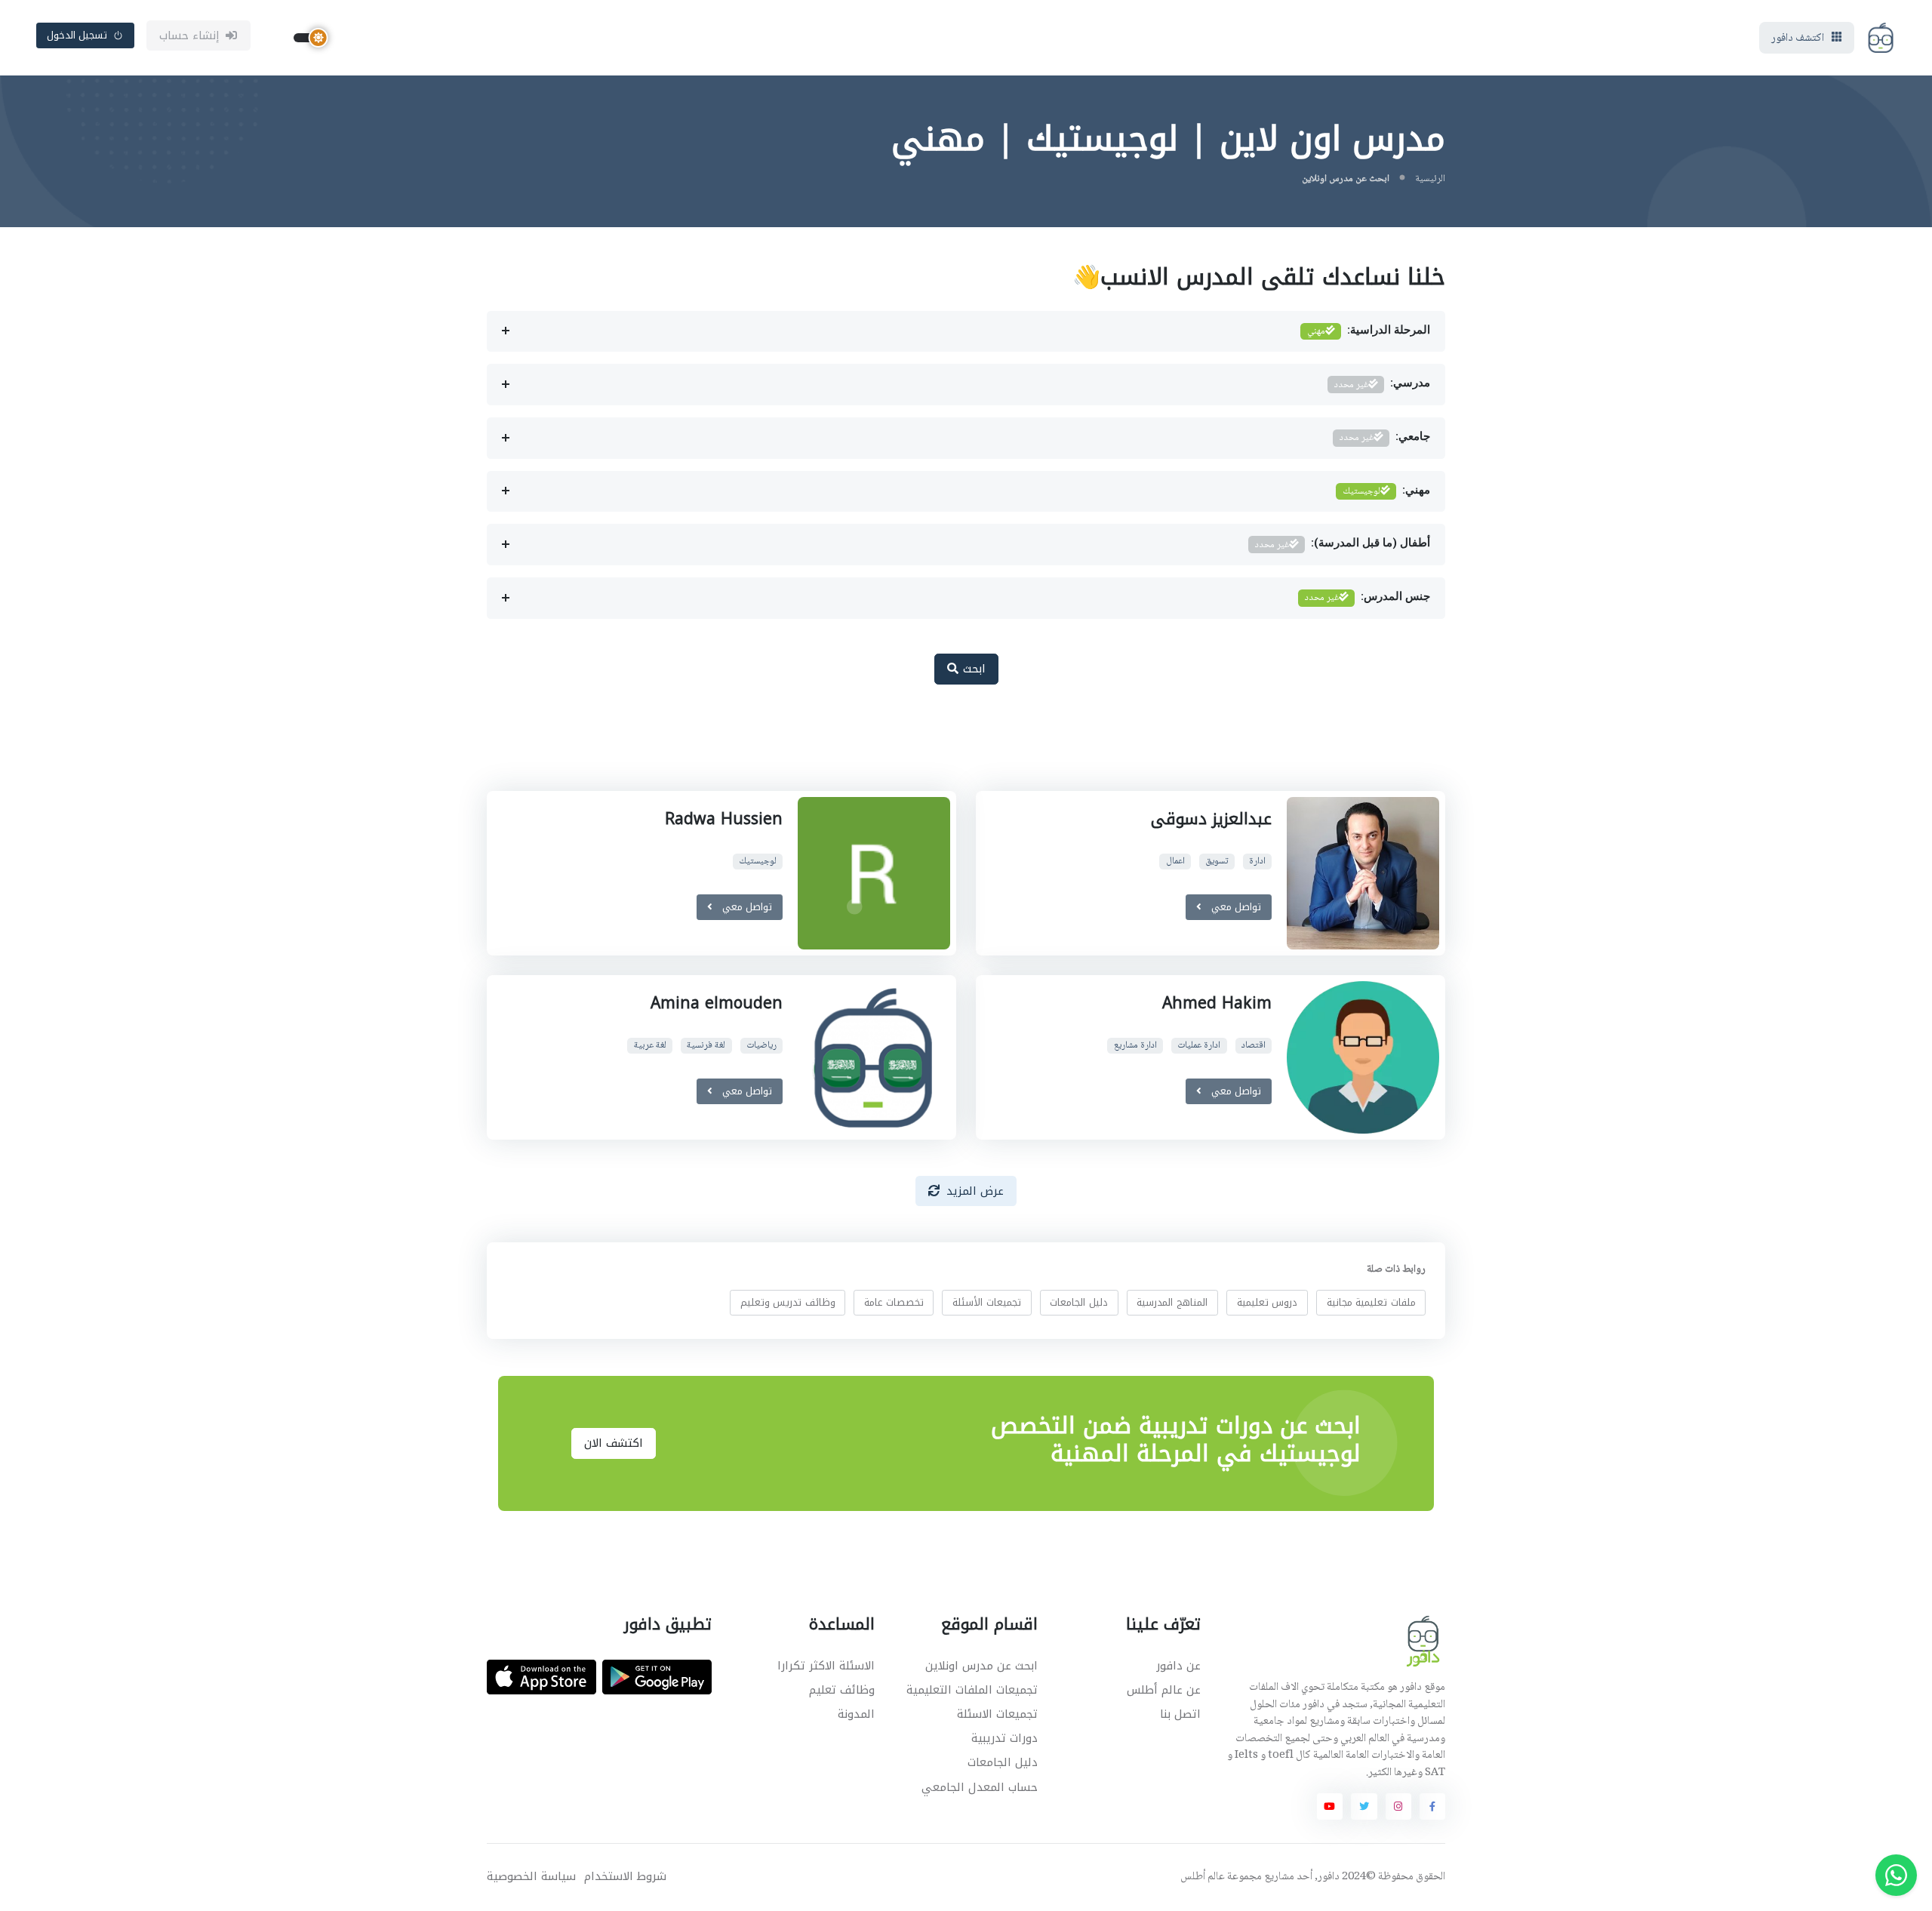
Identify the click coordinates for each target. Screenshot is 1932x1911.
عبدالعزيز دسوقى (1211, 819)
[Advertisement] (955, 746)
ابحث (972, 669)
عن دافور (1178, 1666)
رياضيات (761, 1046)
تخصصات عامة (894, 1302)
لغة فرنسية (706, 1046)
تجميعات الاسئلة (997, 1714)
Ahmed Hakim (1217, 1003)
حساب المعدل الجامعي (980, 1787)
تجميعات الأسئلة (987, 1302)
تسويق (1217, 862)
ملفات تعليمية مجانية (1371, 1302)
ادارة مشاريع (1135, 1046)
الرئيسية (1430, 179)
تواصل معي (1234, 907)
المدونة (856, 1714)
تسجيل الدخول (77, 35)
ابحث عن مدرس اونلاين (981, 1666)
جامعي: (1385, 438)
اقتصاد (1254, 1046)
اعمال (1175, 862)
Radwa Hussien (724, 819)
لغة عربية (650, 1046)
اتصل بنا (1180, 1714)
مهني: (1386, 491)
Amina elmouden (717, 1003)
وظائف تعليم (842, 1690)
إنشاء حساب (190, 35)
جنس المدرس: (1367, 598)
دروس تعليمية (1267, 1302)
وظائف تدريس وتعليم (788, 1302)
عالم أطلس (1203, 1877)
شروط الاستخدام (625, 1877)
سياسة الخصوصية (531, 1877)
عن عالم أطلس (1164, 1690)
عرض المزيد (975, 1191)
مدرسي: (1382, 385)
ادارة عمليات (1199, 1046)
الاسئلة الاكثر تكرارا (826, 1666)
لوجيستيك (758, 862)
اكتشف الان (614, 1443)
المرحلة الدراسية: (1369, 331)
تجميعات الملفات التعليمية (972, 1690)
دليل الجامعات (1079, 1302)
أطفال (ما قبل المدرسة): (1343, 545)
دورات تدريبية (1004, 1738)
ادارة (1257, 862)
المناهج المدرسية (1172, 1302)
